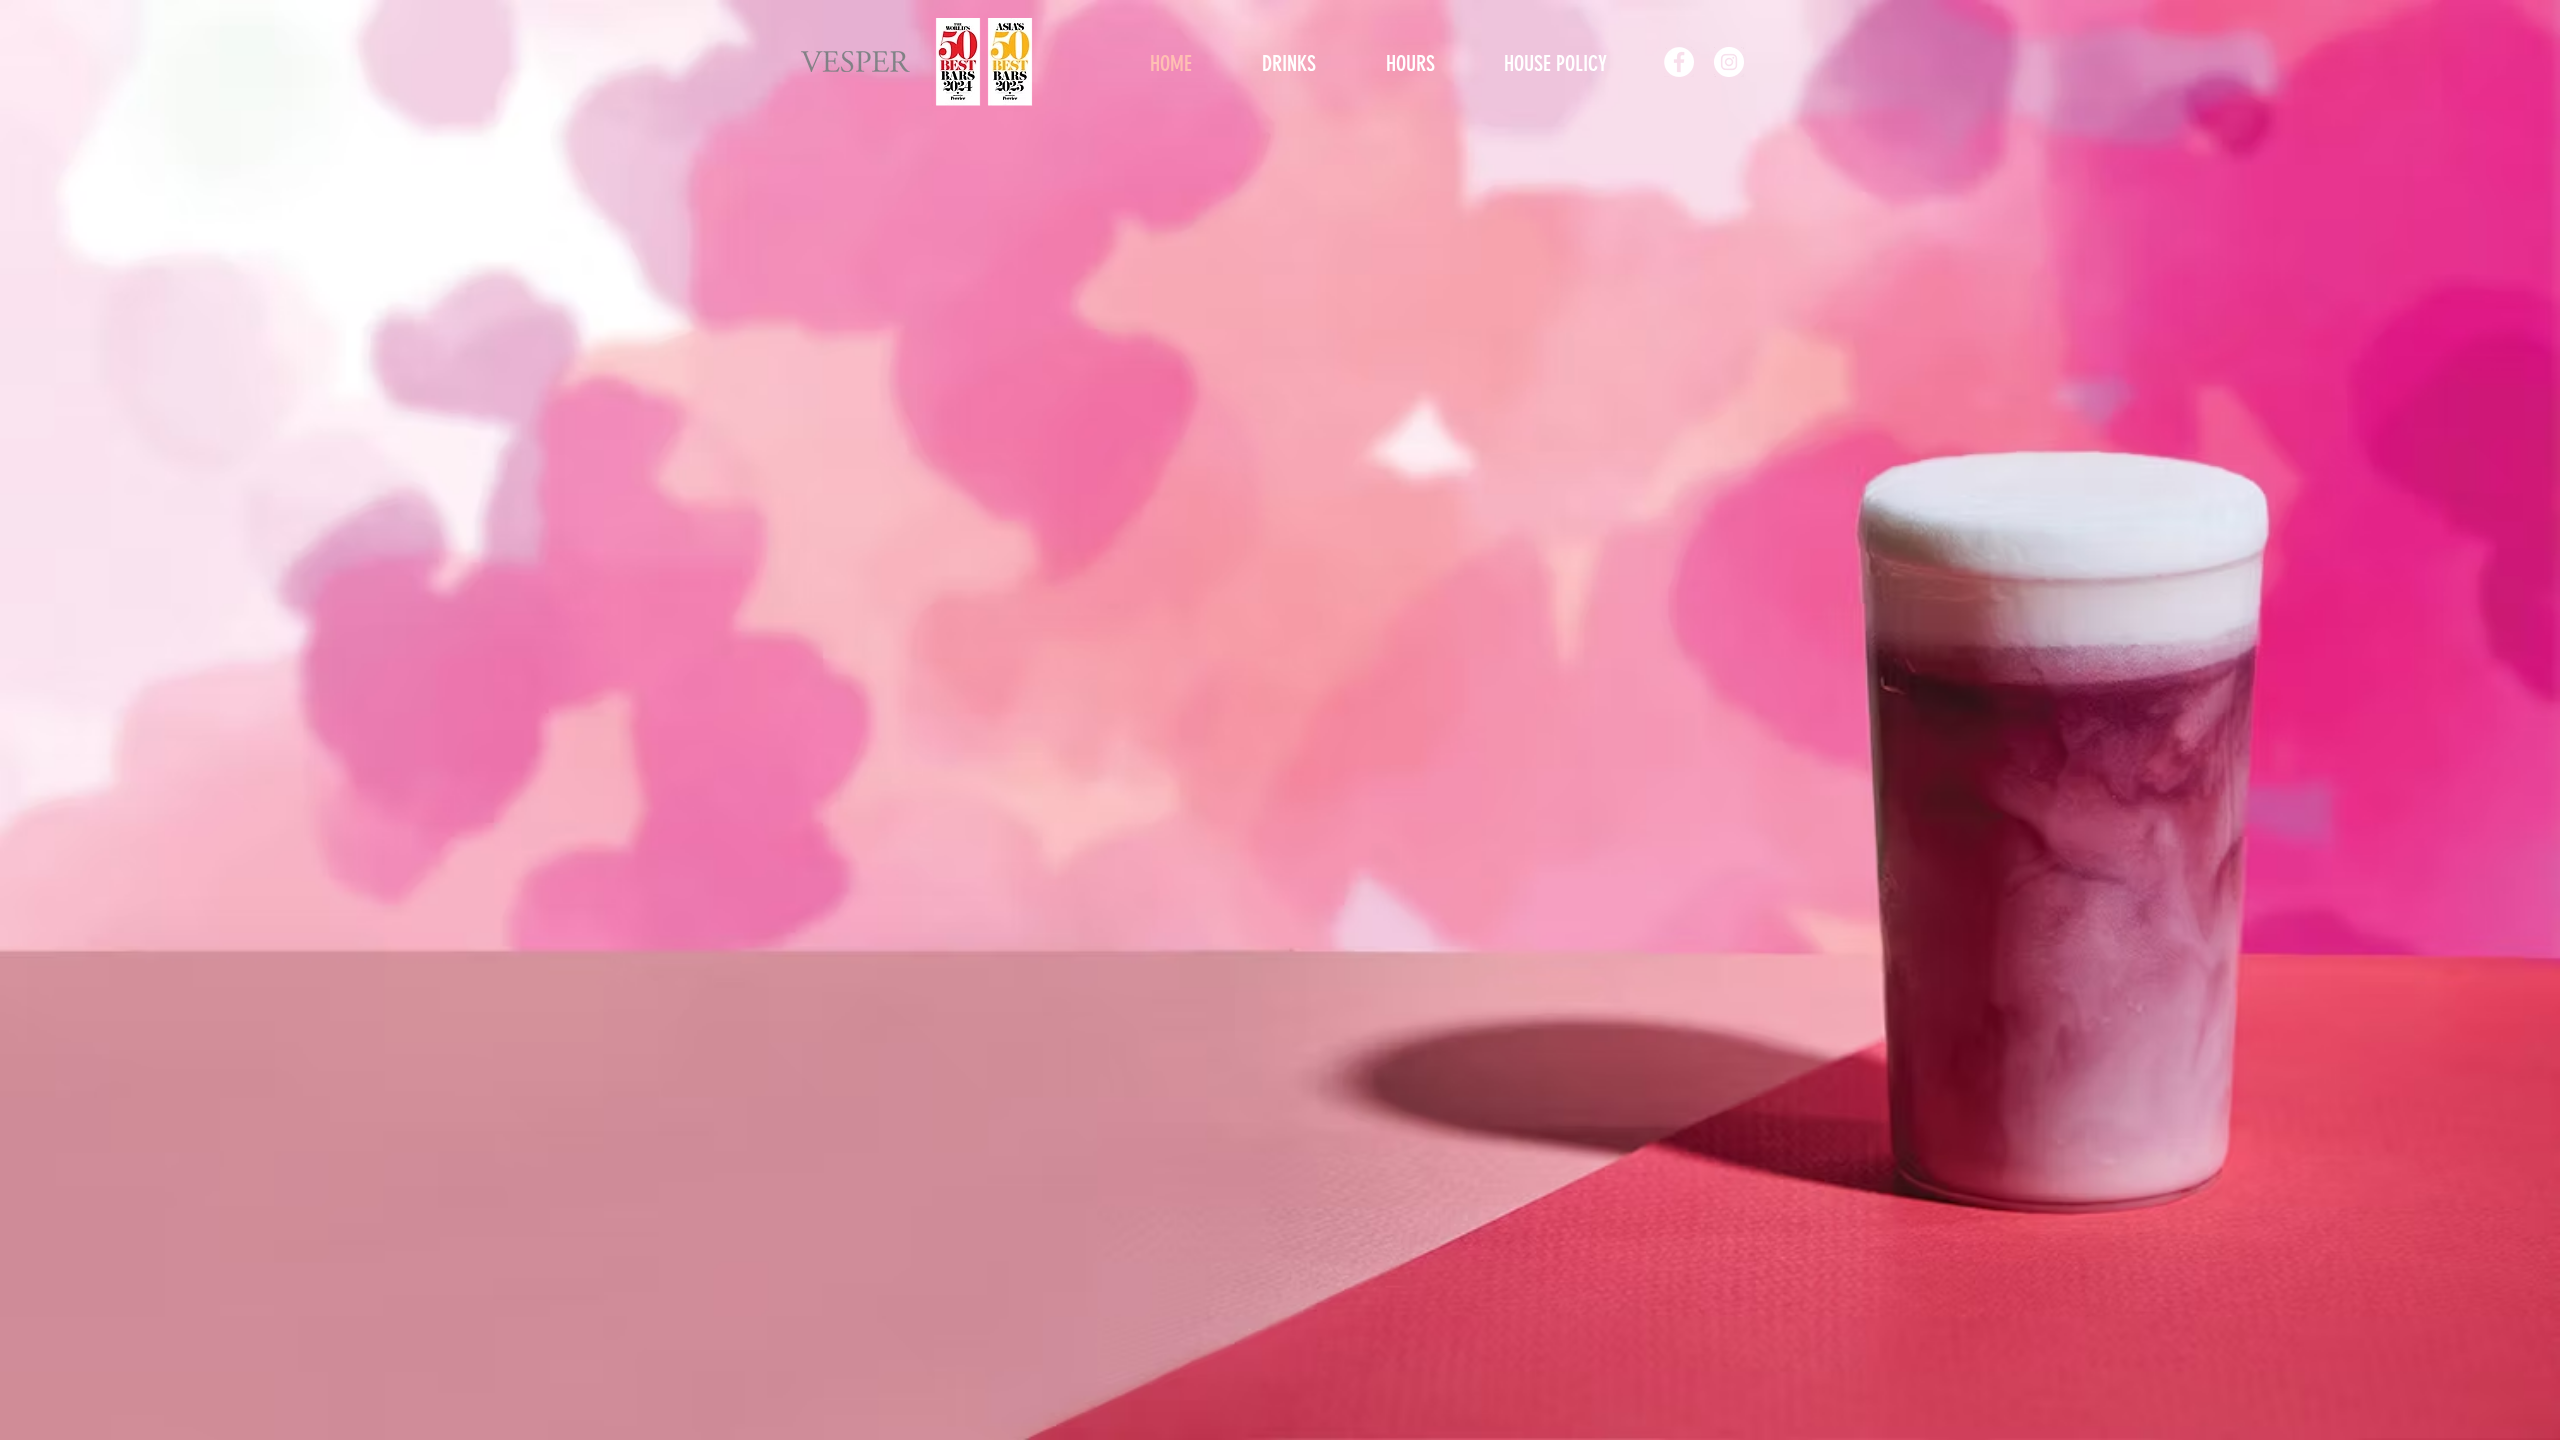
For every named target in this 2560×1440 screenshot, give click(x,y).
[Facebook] (1679, 62)
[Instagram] (1729, 62)
